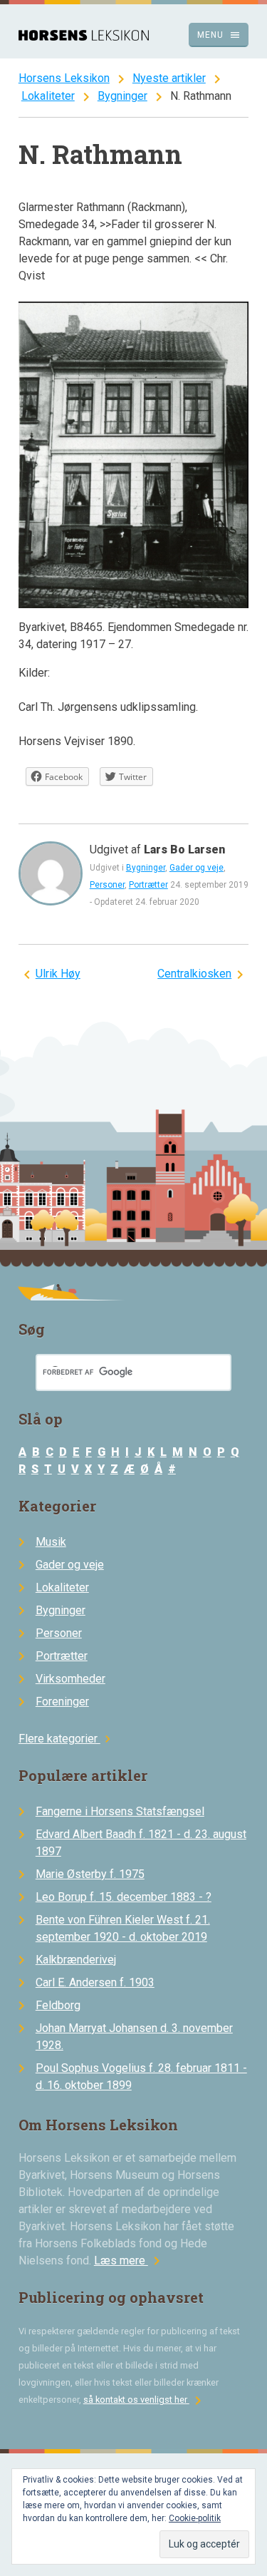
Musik (51, 1542)
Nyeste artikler (169, 78)
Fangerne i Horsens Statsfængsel (120, 1811)
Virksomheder (70, 1679)
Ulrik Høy (58, 974)
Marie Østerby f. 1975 (90, 1874)
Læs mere (130, 2261)
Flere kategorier (67, 1739)
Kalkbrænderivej (76, 1960)
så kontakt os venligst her (145, 2400)
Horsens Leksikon (64, 78)
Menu (219, 35)
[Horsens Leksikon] (84, 37)
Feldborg (58, 2005)
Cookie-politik (195, 2518)
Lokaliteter (48, 96)
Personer (107, 885)
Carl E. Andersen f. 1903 (95, 1982)
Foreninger (62, 1702)
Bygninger (122, 96)
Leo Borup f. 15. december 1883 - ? (124, 1897)
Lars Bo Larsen (184, 850)
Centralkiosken (194, 974)
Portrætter (148, 885)
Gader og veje (197, 868)
